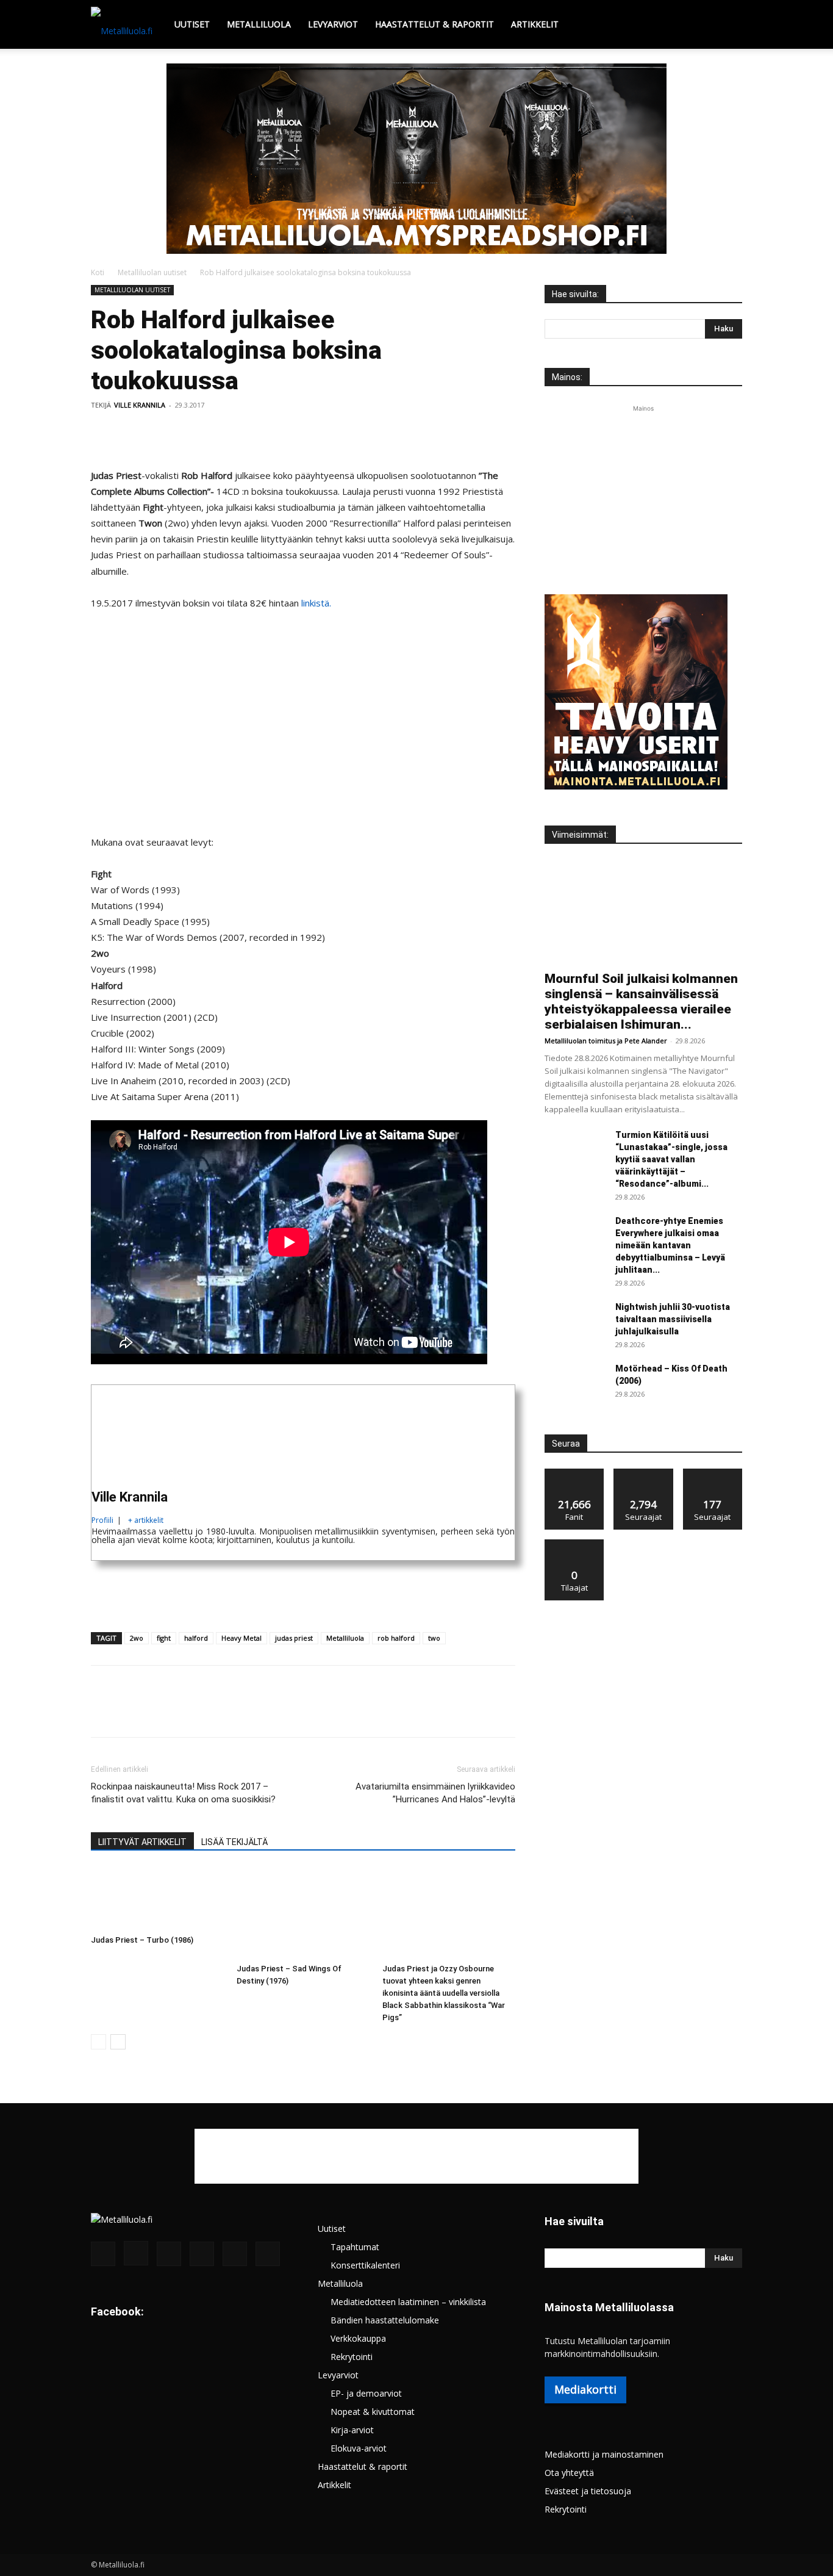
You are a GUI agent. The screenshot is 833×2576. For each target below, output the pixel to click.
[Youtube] (268, 2254)
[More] (328, 433)
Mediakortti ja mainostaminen (604, 2454)
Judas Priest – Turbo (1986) (142, 1940)
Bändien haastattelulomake (385, 2320)
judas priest (294, 1638)
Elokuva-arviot (359, 2448)
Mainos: (567, 377)
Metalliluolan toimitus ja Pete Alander (606, 1041)
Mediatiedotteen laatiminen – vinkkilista (408, 2302)
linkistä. (316, 603)
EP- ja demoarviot (366, 2393)
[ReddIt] (243, 433)
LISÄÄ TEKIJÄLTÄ (234, 1842)
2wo (137, 1638)
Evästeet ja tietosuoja (588, 2491)
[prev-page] (98, 2042)
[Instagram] (136, 2253)
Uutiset (192, 24)
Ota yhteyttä (569, 2473)
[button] (728, 25)
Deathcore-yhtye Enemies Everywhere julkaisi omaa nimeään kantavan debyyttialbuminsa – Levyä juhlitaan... (670, 1245)
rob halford (396, 1638)
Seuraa (644, 1473)
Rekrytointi (352, 2357)
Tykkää (574, 1473)
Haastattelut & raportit (434, 24)
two (434, 1638)
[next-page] (118, 2042)
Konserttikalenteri (365, 2265)
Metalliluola (259, 24)
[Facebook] (103, 433)
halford (196, 1638)
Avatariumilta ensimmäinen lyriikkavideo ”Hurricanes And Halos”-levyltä (435, 1793)
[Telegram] (271, 433)
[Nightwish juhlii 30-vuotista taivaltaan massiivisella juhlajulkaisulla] (575, 1322)
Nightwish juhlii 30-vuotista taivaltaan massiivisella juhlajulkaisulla (673, 1319)
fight (164, 1638)
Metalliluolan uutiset (152, 272)
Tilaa (574, 1544)
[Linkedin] (215, 433)
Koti (98, 272)
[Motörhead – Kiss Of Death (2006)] (575, 1384)
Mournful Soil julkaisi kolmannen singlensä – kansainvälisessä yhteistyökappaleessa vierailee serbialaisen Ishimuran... (641, 1002)
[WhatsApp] (187, 433)
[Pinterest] (159, 433)
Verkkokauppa (358, 2338)
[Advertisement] (416, 155)
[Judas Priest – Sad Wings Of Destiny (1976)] (303, 1913)
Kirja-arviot (352, 2430)
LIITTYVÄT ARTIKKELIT (142, 1842)
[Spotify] (202, 2254)
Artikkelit (535, 24)
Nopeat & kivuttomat (373, 2412)
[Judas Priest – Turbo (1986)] (157, 1898)
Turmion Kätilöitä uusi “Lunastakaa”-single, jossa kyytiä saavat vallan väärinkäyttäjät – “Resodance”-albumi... (671, 1159)
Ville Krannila (140, 405)
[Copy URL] (299, 433)
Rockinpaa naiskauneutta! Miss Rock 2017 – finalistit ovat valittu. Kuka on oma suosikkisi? (183, 1793)
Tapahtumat (355, 2247)
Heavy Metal (241, 1638)
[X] (131, 433)
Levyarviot (333, 24)
